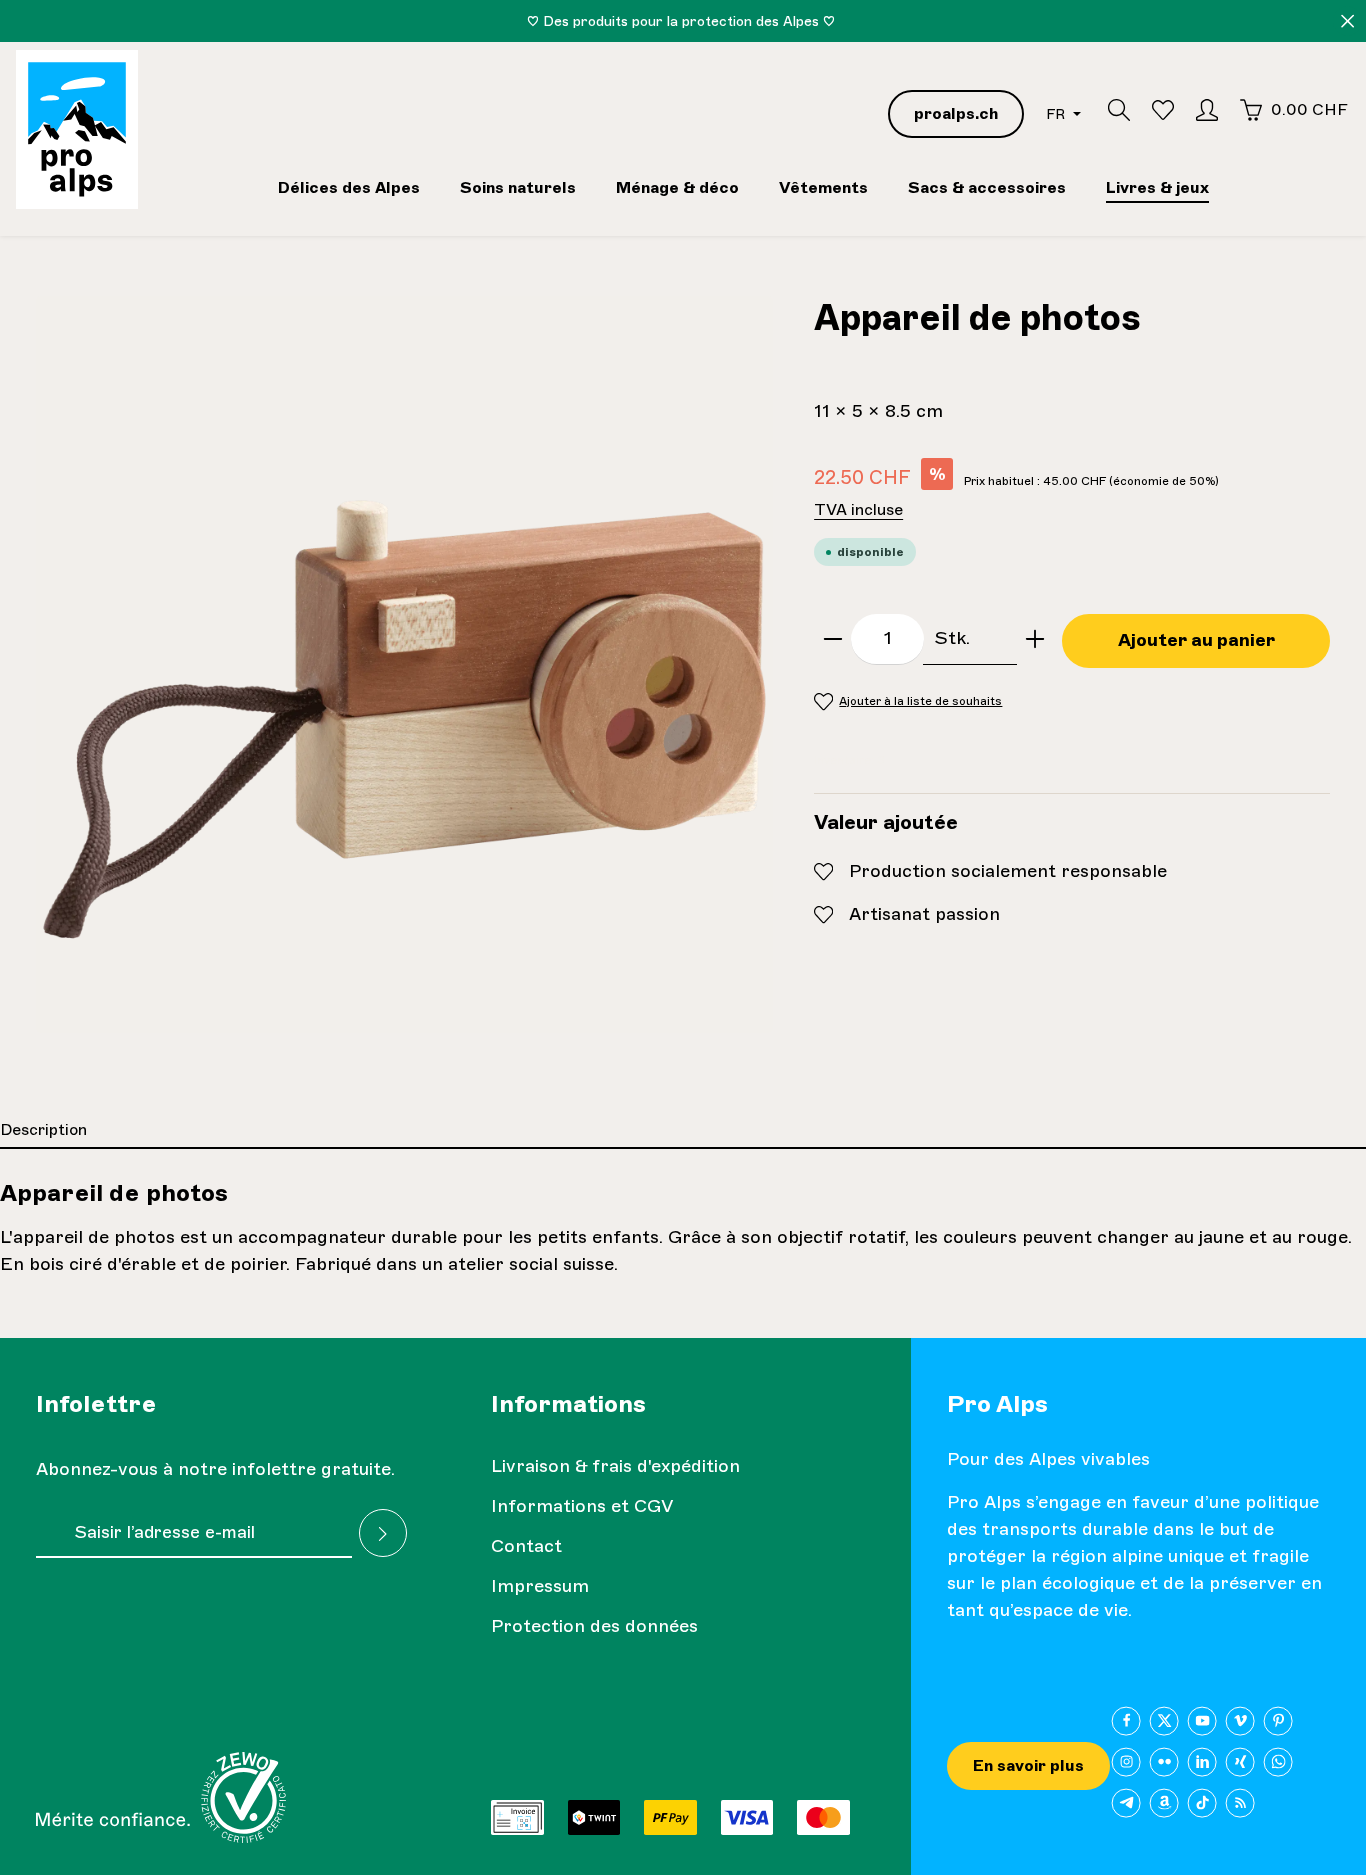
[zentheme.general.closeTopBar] (1347, 21)
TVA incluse (858, 509)
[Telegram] (1126, 1802)
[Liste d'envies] (1163, 110)
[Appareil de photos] (404, 664)
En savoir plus (1028, 1765)
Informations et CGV (582, 1506)
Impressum (540, 1586)
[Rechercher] (1119, 110)
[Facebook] (1126, 1720)
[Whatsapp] (1278, 1761)
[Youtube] (1202, 1720)
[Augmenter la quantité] (1035, 639)
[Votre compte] (1207, 110)
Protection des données (594, 1626)
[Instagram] (1126, 1761)
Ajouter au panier (1196, 640)
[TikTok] (1202, 1802)
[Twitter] (1164, 1720)
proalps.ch (956, 113)
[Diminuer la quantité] (833, 639)
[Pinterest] (1278, 1720)
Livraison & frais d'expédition (615, 1466)
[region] (405, 664)
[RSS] (1240, 1802)
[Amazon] (1164, 1802)
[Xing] (1240, 1761)
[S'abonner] (383, 1533)
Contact (526, 1546)
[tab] (683, 1131)
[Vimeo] (1240, 1720)
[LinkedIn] (1202, 1761)
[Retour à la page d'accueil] (77, 129)
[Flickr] (1164, 1761)
